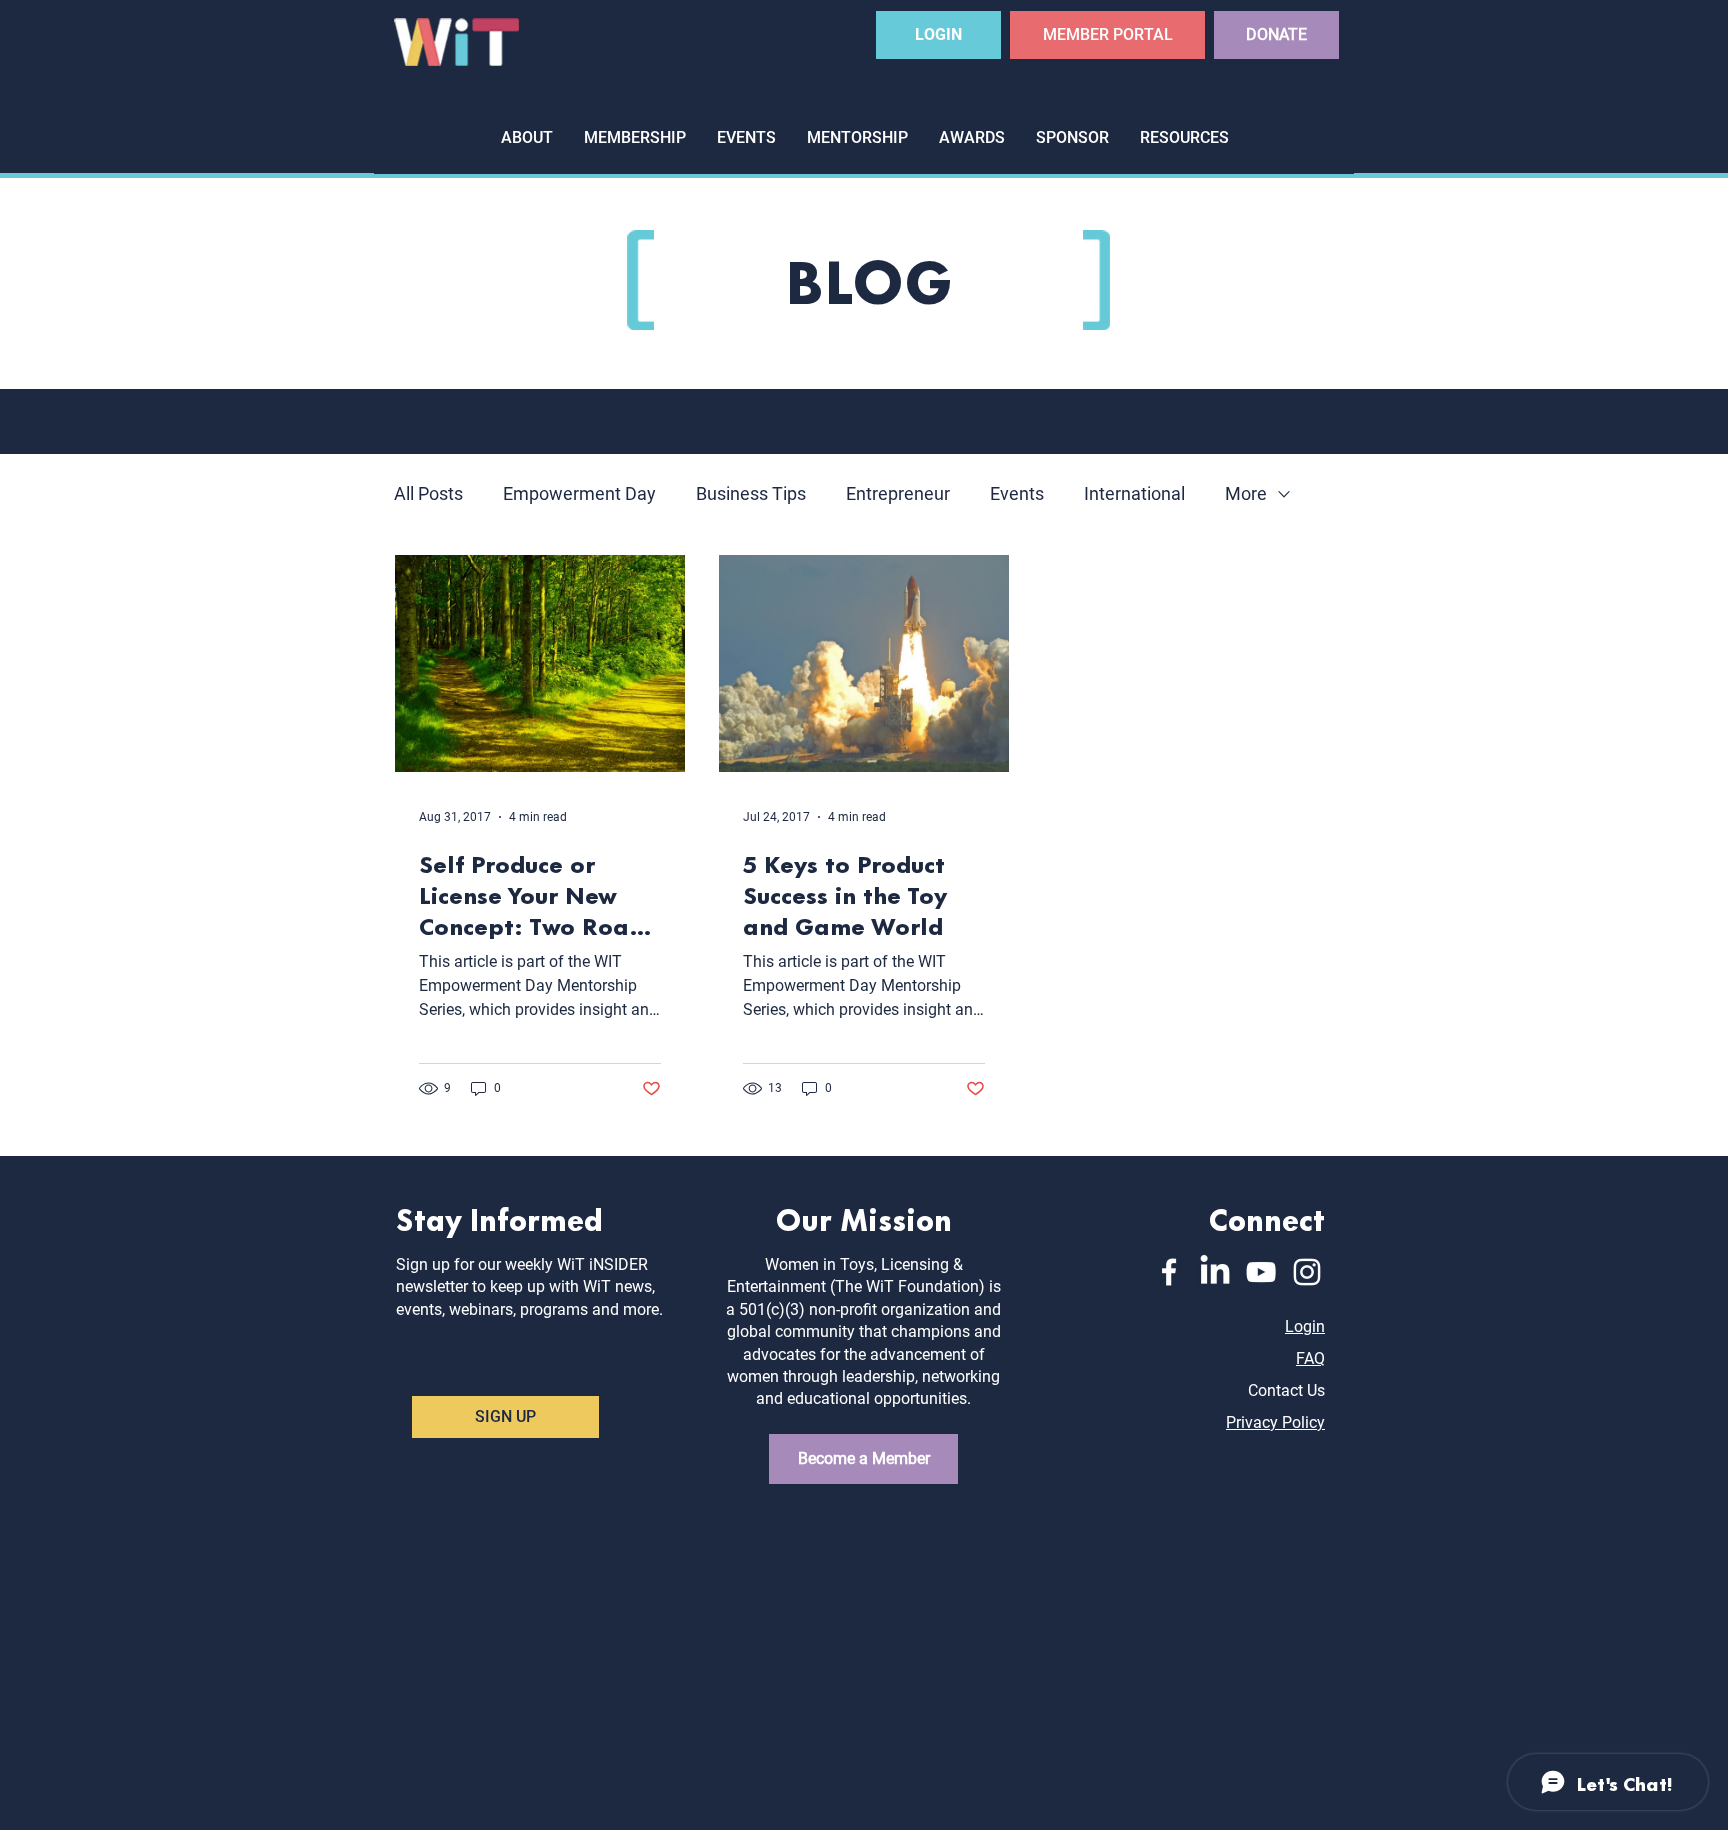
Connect (1267, 1217)
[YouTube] (1261, 1272)
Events (1017, 493)
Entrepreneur (898, 493)
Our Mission (864, 1217)
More (1246, 493)
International (1134, 493)
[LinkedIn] (1215, 1272)
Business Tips (751, 493)
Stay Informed (499, 1217)
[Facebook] (1169, 1272)
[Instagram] (1307, 1272)
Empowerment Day (579, 493)
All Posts (428, 493)
